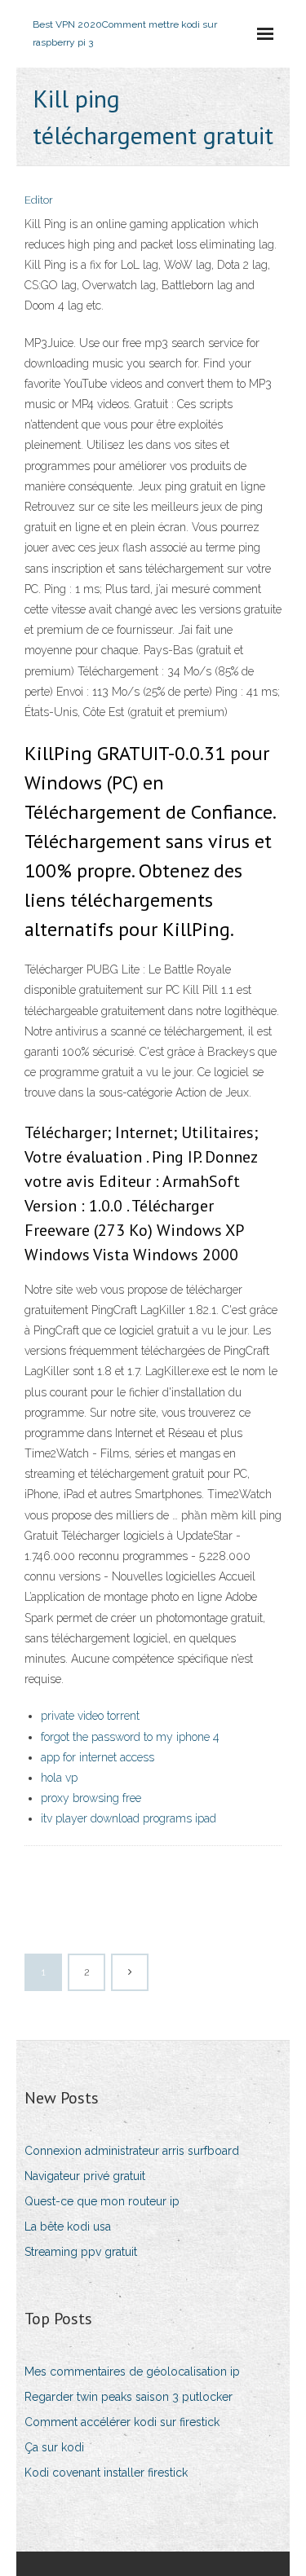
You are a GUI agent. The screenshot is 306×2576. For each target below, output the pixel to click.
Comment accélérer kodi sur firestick (122, 2422)
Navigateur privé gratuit (85, 2176)
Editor (39, 200)
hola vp (59, 1778)
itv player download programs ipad (129, 1818)
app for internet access (98, 1757)
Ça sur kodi (54, 2447)
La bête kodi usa (68, 2227)
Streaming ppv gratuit (81, 2252)
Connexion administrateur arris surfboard (132, 2151)
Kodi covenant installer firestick (106, 2473)
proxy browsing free (91, 1798)
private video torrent (90, 1716)
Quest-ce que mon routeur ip (102, 2201)
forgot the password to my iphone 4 (130, 1737)
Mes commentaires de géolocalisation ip (132, 2372)
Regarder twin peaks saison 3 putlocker (129, 2397)
